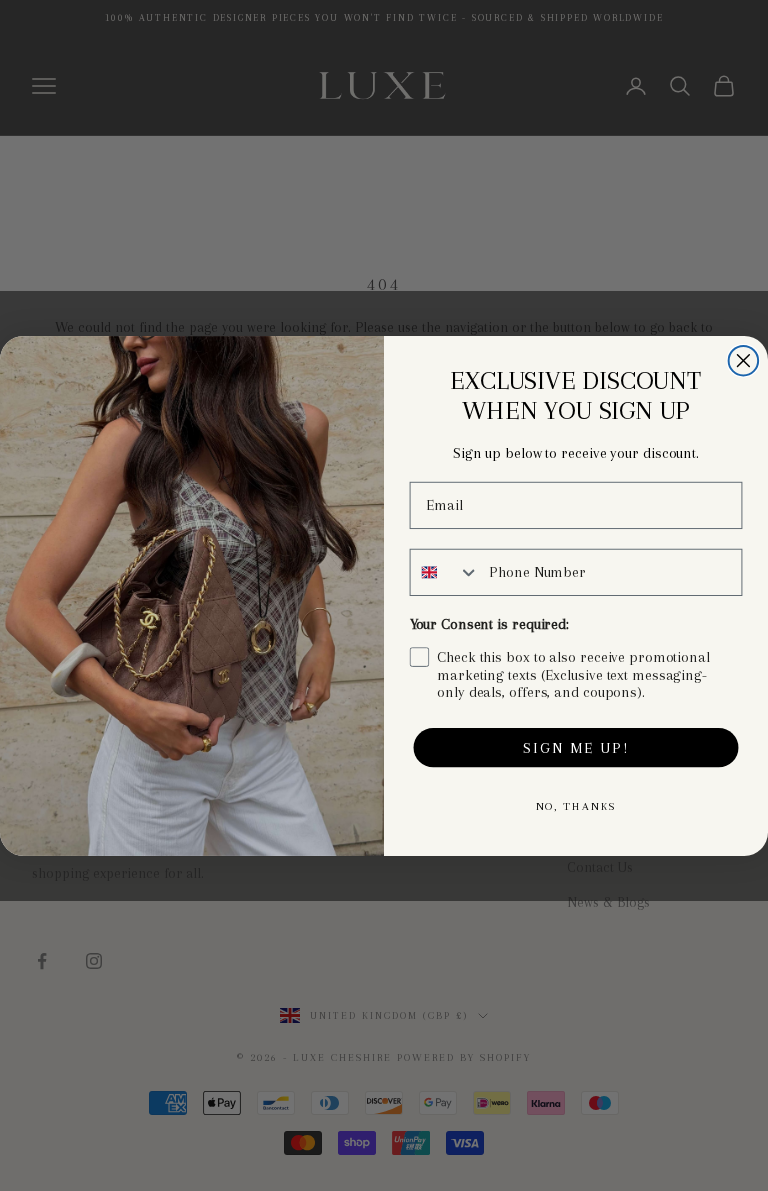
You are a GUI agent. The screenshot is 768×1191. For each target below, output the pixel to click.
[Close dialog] (744, 360)
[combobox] (445, 571)
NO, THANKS (576, 805)
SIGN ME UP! (575, 747)
